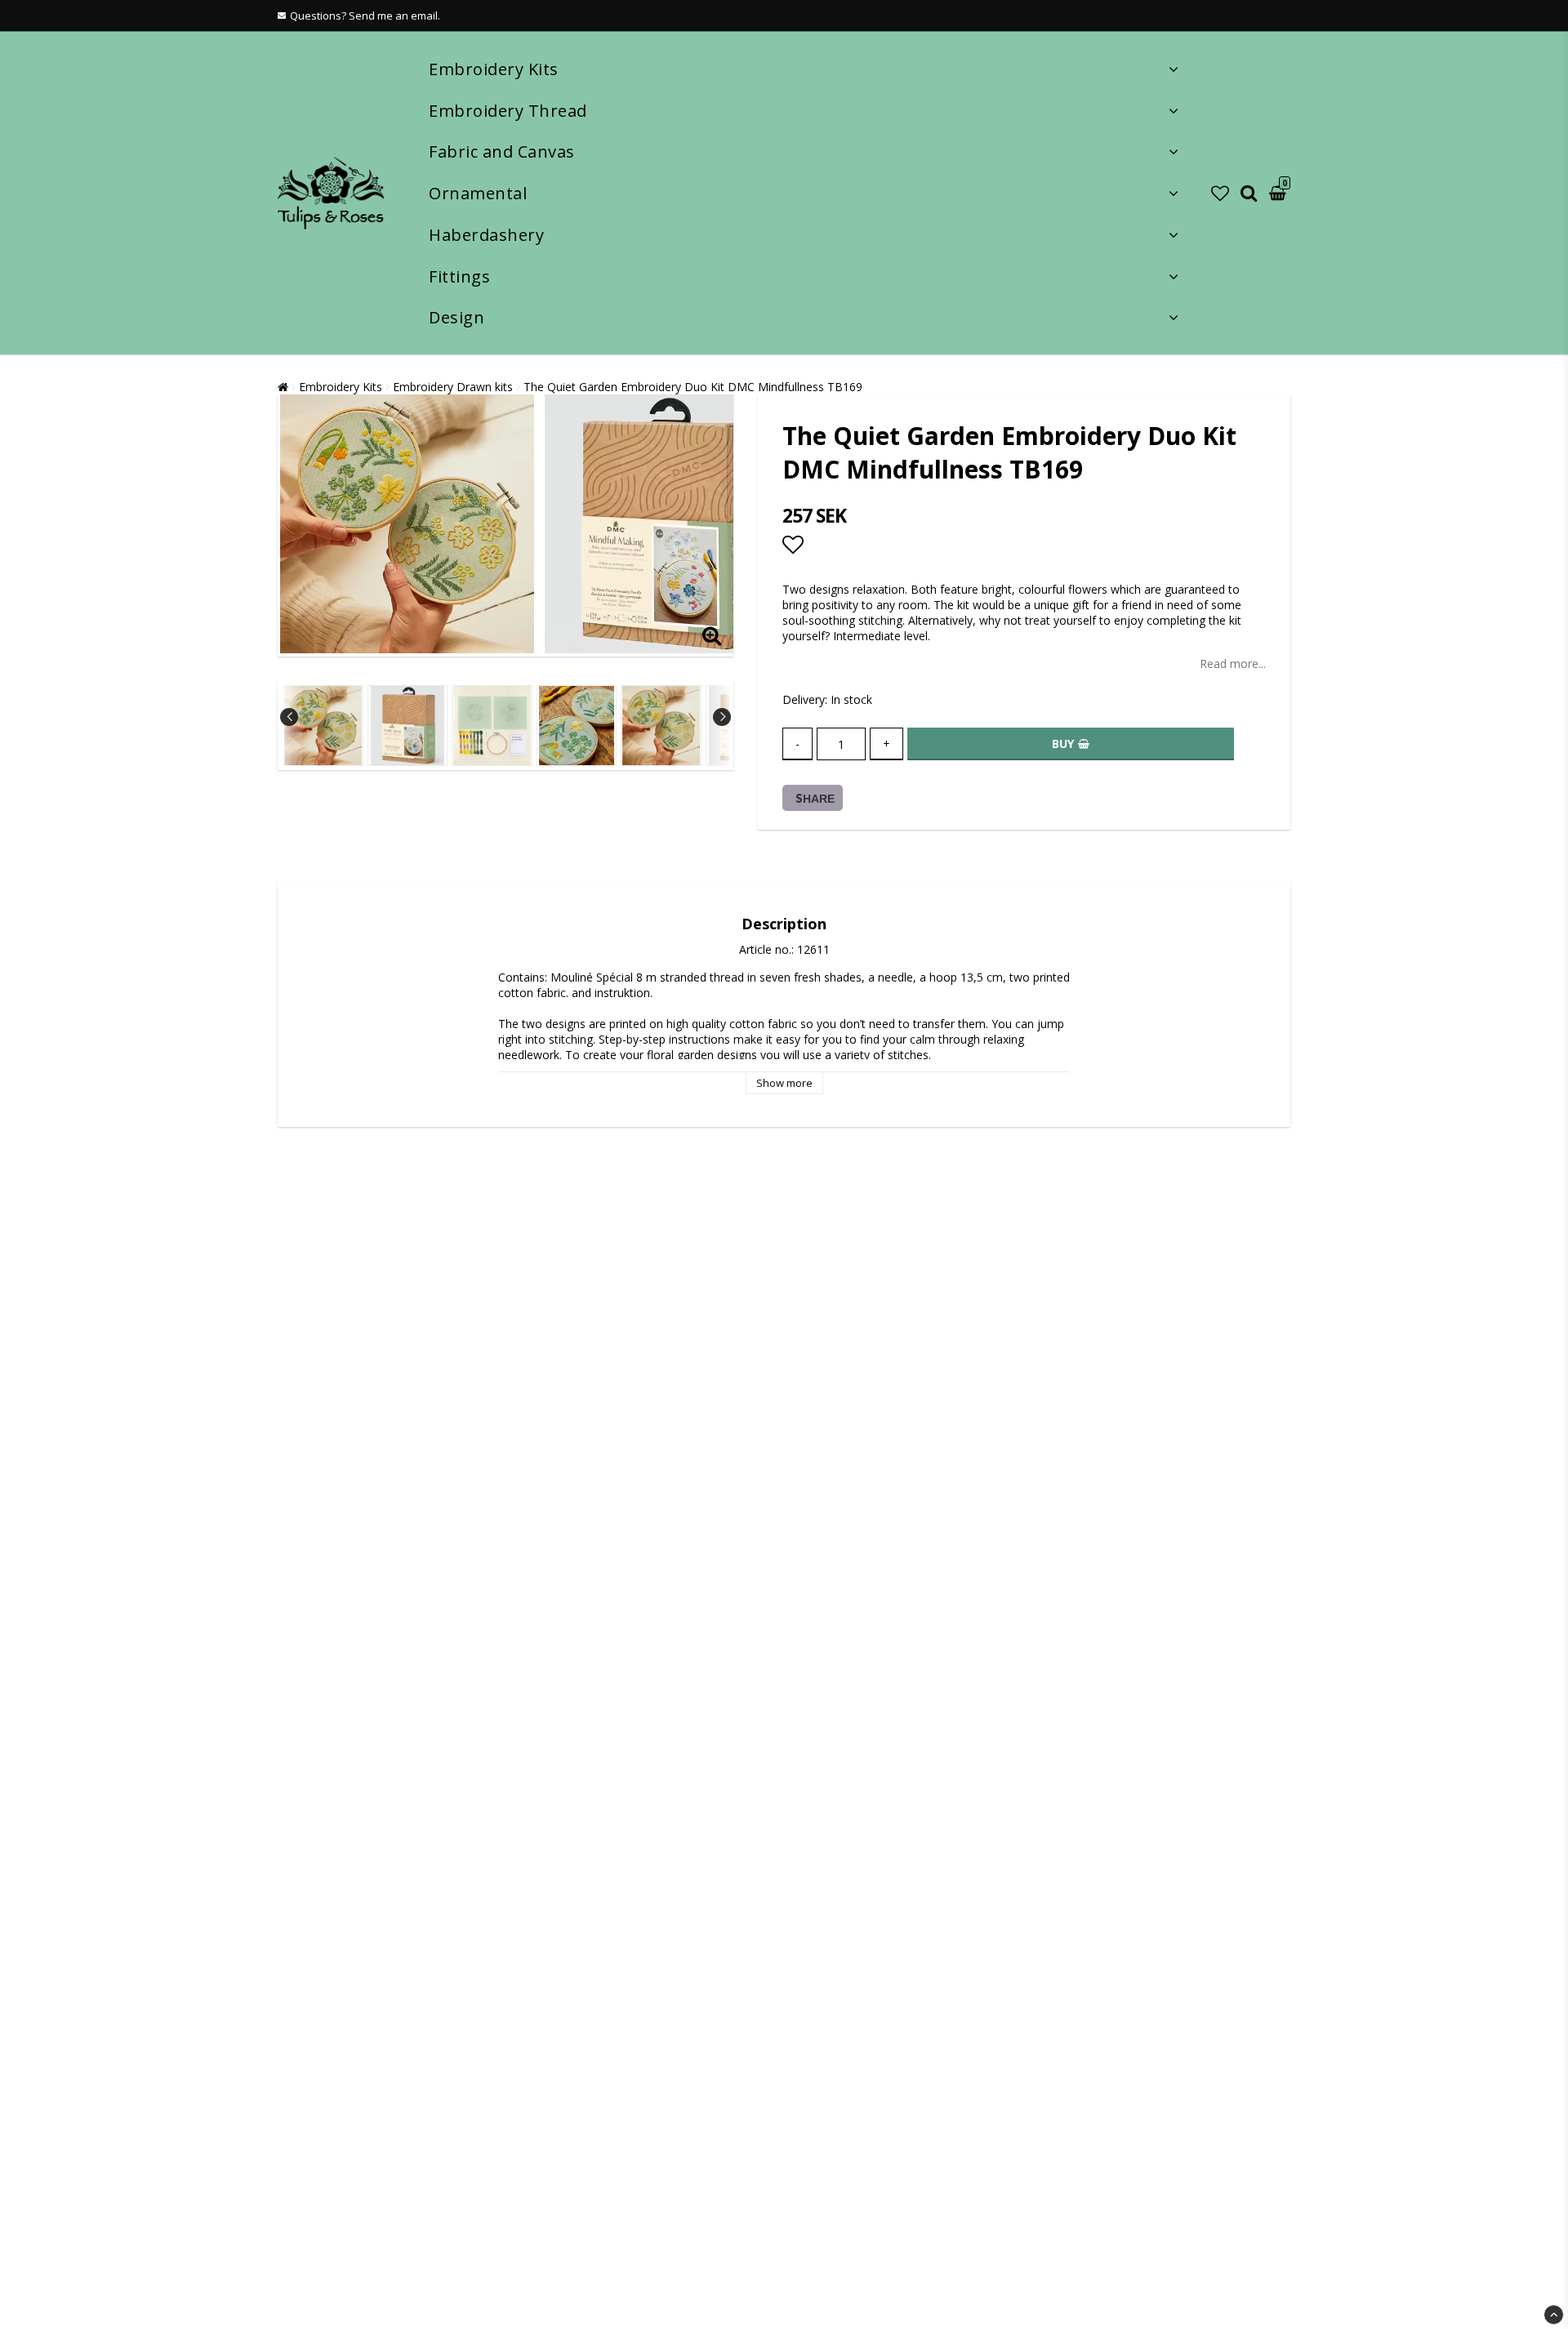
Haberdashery (486, 235)
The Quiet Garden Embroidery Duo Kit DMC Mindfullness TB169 (693, 387)
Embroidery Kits (494, 69)
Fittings (459, 276)
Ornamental (478, 193)
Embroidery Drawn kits (453, 387)
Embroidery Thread (508, 111)
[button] (1220, 193)
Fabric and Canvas (502, 151)
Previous (289, 717)
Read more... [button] (1233, 664)
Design (457, 317)
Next (722, 717)
